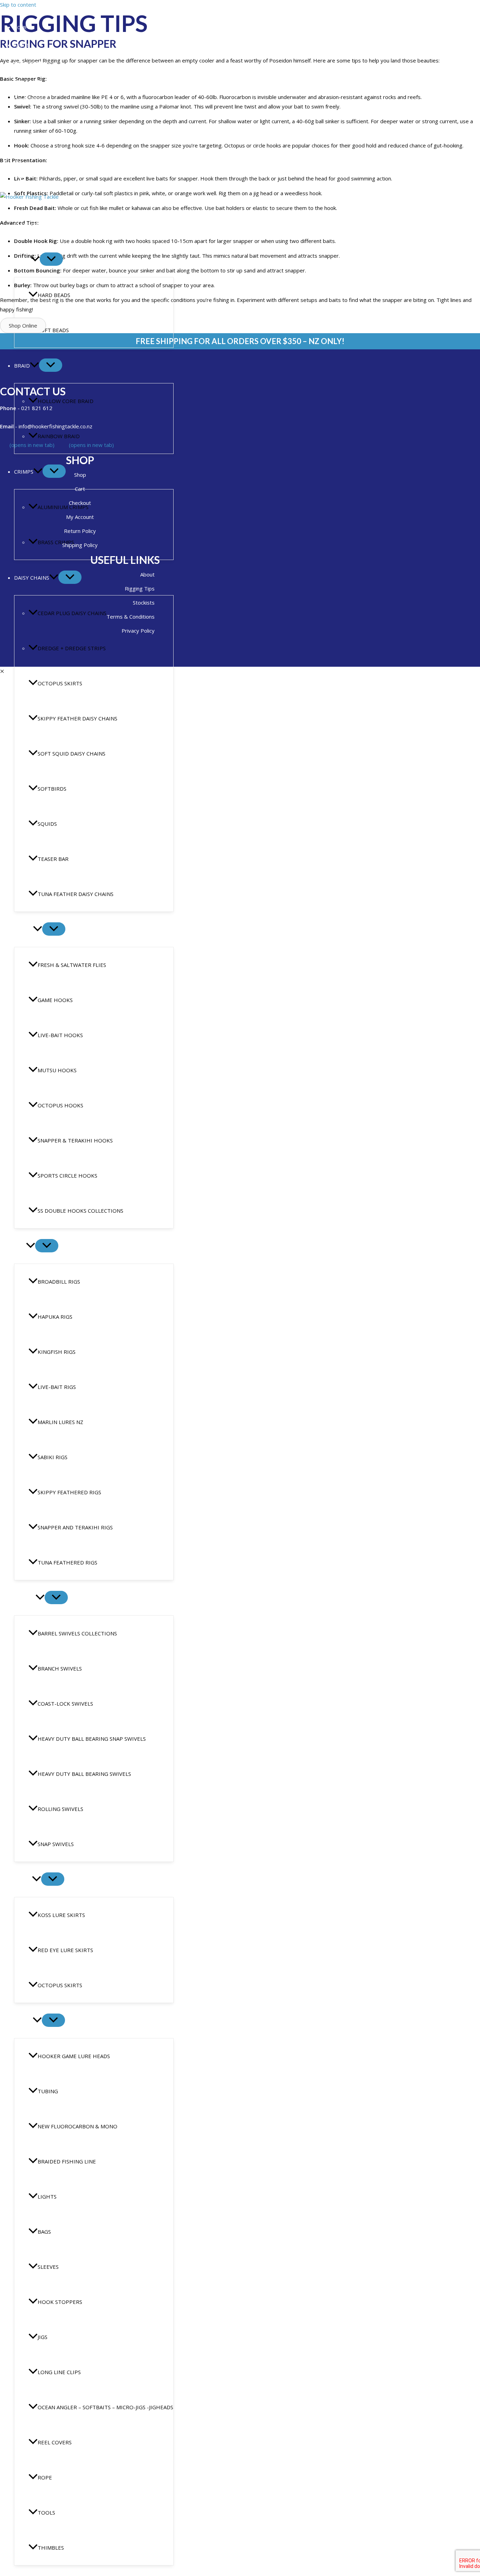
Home (21, 27)
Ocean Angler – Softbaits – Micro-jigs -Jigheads (105, 2407)
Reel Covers (55, 2442)
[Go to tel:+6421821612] (80, 407)
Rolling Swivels (60, 1809)
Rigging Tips (28, 81)
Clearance (29, 224)
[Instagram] (17, 166)
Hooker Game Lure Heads (74, 2056)
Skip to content (18, 5)
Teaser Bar (53, 859)
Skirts (23, 1879)
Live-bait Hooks (60, 1035)
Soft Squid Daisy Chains (72, 753)
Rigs (20, 1246)
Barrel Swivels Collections (77, 1633)
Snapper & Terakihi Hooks (75, 1140)
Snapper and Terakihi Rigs (75, 1527)
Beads (22, 259)
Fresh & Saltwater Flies (72, 965)
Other (23, 2021)
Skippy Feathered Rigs (69, 1492)
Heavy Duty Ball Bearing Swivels (84, 1774)
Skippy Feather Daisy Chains (77, 718)
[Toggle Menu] (51, 259)
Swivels (25, 1598)
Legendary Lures (34, 63)
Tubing (48, 2091)
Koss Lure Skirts (61, 1915)
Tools (46, 2512)
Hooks (24, 929)
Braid (22, 365)
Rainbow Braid (59, 436)
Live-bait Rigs (57, 1387)
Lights (47, 2196)
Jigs (43, 2337)
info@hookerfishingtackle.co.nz (47, 154)
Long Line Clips (59, 2372)
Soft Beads (53, 330)
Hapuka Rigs (55, 1317)
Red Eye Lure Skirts (65, 1950)
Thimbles (51, 2548)
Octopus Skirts (60, 683)
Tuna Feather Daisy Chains (76, 894)
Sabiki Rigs (53, 1457)
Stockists (26, 135)
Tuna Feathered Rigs (67, 1562)
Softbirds (52, 789)
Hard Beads (54, 295)
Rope (45, 2477)
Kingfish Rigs (57, 1352)
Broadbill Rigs (59, 1282)
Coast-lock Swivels (65, 1704)
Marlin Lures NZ (60, 1422)
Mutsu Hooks (57, 1070)
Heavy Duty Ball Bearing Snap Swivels (92, 1739)
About (21, 45)
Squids (47, 824)
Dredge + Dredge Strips (72, 648)
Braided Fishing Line (67, 2161)
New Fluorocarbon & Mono (77, 2126)
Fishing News (29, 99)
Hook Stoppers (60, 2302)
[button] (35, 259)
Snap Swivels (56, 1844)
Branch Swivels (60, 1668)
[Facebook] (4, 166)
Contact (24, 117)
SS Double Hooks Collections (80, 1211)
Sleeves (48, 2267)
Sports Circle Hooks (67, 1175)
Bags (44, 2232)
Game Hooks (55, 1000)
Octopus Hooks (60, 1105)
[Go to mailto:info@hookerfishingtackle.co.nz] (80, 426)
